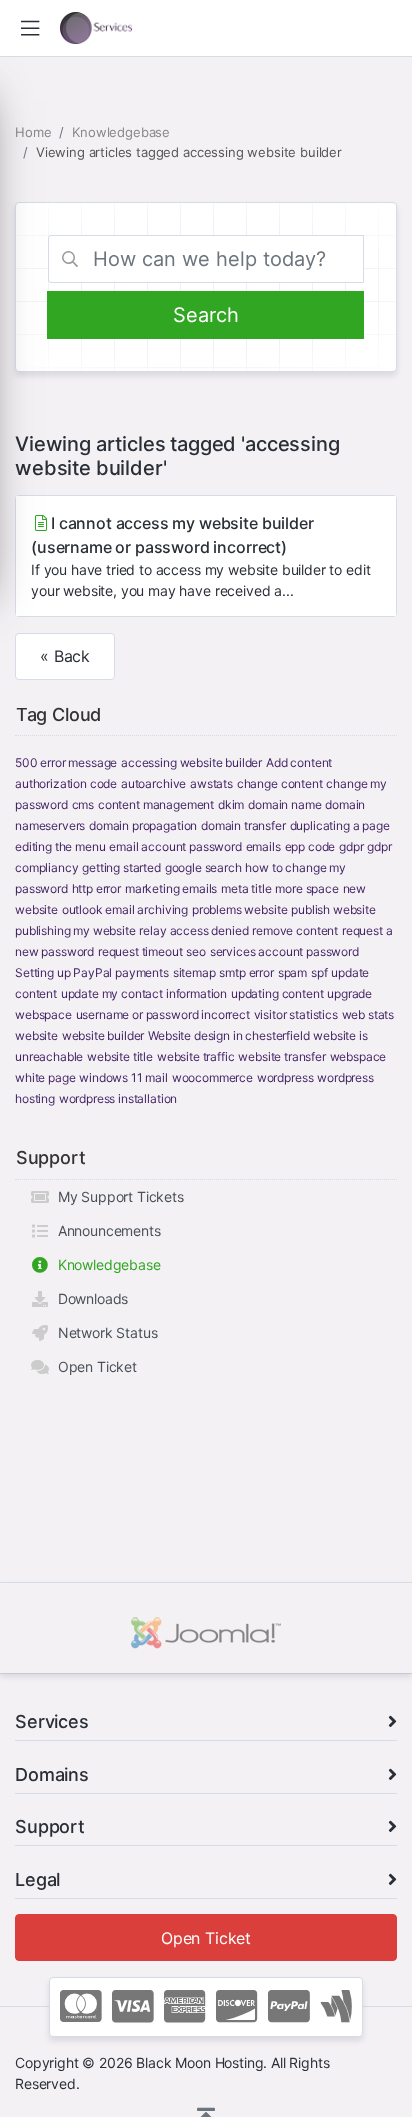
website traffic (196, 1056)
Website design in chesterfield (228, 1035)
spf (319, 972)
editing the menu (60, 846)
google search (203, 867)
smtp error (246, 972)
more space (306, 888)
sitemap (194, 972)
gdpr (351, 846)
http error (96, 888)
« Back (65, 656)
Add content (299, 762)
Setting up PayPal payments (92, 972)
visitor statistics (296, 1014)
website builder (103, 1035)
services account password (284, 951)
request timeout (140, 951)
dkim (231, 804)
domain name (284, 804)
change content (280, 783)
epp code (310, 846)
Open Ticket (93, 1366)
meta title (246, 888)
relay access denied (193, 930)
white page (45, 1077)
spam (292, 972)
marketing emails (171, 888)
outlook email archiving (125, 909)
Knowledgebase (121, 132)
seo (196, 951)
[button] (30, 28)
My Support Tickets (117, 1196)
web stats (368, 1014)
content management (156, 804)
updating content (277, 993)
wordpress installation (118, 1098)
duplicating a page (340, 825)
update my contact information (144, 993)
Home (33, 132)
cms (83, 804)
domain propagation (143, 825)
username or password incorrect (163, 1014)
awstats (211, 783)
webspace (358, 1056)
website (36, 1035)
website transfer (281, 1056)
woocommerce (212, 1077)
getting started (121, 867)
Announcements (105, 1230)
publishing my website (75, 930)
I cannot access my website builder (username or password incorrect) (200, 556)
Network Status (103, 1332)
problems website (239, 909)
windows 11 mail (123, 1077)
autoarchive (153, 783)
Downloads (89, 1298)
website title (120, 1056)
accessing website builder (191, 762)
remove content (295, 930)
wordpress (285, 1077)
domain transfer (243, 825)
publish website (333, 909)
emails (263, 846)
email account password (175, 846)
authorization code (66, 783)
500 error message (66, 762)
